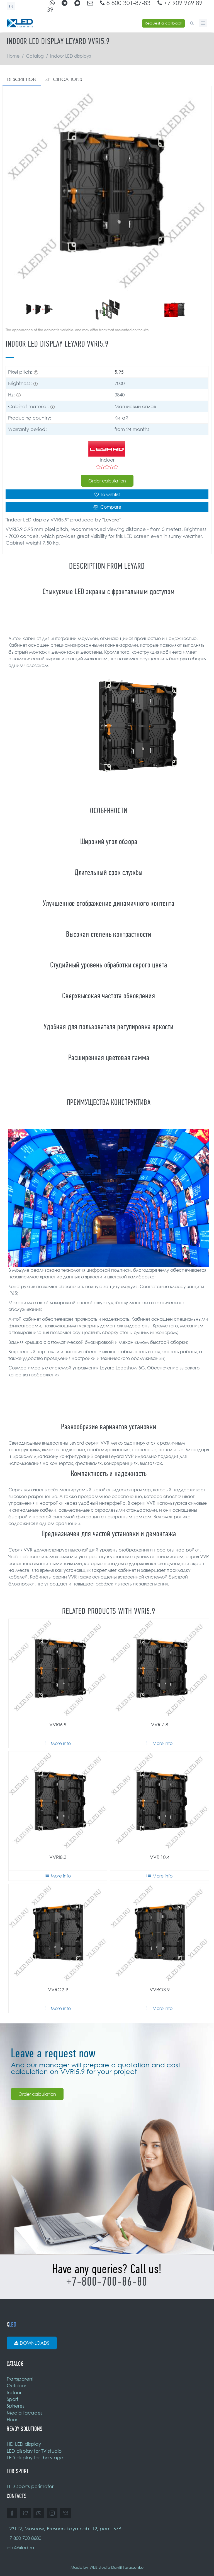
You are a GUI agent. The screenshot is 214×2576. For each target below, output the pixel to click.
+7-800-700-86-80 (107, 2282)
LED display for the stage (35, 2458)
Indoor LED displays (70, 56)
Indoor (14, 2392)
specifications (64, 79)
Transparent (20, 2379)
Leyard (112, 520)
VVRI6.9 (58, 1725)
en (11, 7)
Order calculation (107, 481)
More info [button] (61, 1743)
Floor (12, 2419)
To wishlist (110, 494)
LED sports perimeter (30, 2486)
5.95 (119, 372)
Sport (13, 2399)
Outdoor (16, 2385)
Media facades (25, 2413)
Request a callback (163, 23)
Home (13, 56)
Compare (111, 507)
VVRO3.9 (160, 1990)
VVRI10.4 (160, 1857)
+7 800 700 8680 (24, 2538)
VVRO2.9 (58, 1990)
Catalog (35, 56)
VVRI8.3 (58, 1857)
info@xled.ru (20, 2547)
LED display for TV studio (34, 2451)
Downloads (35, 2343)
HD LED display (24, 2444)
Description (22, 79)
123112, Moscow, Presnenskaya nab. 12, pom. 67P (64, 2529)
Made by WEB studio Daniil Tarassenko (107, 2567)
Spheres (16, 2406)
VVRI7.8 (160, 1725)
